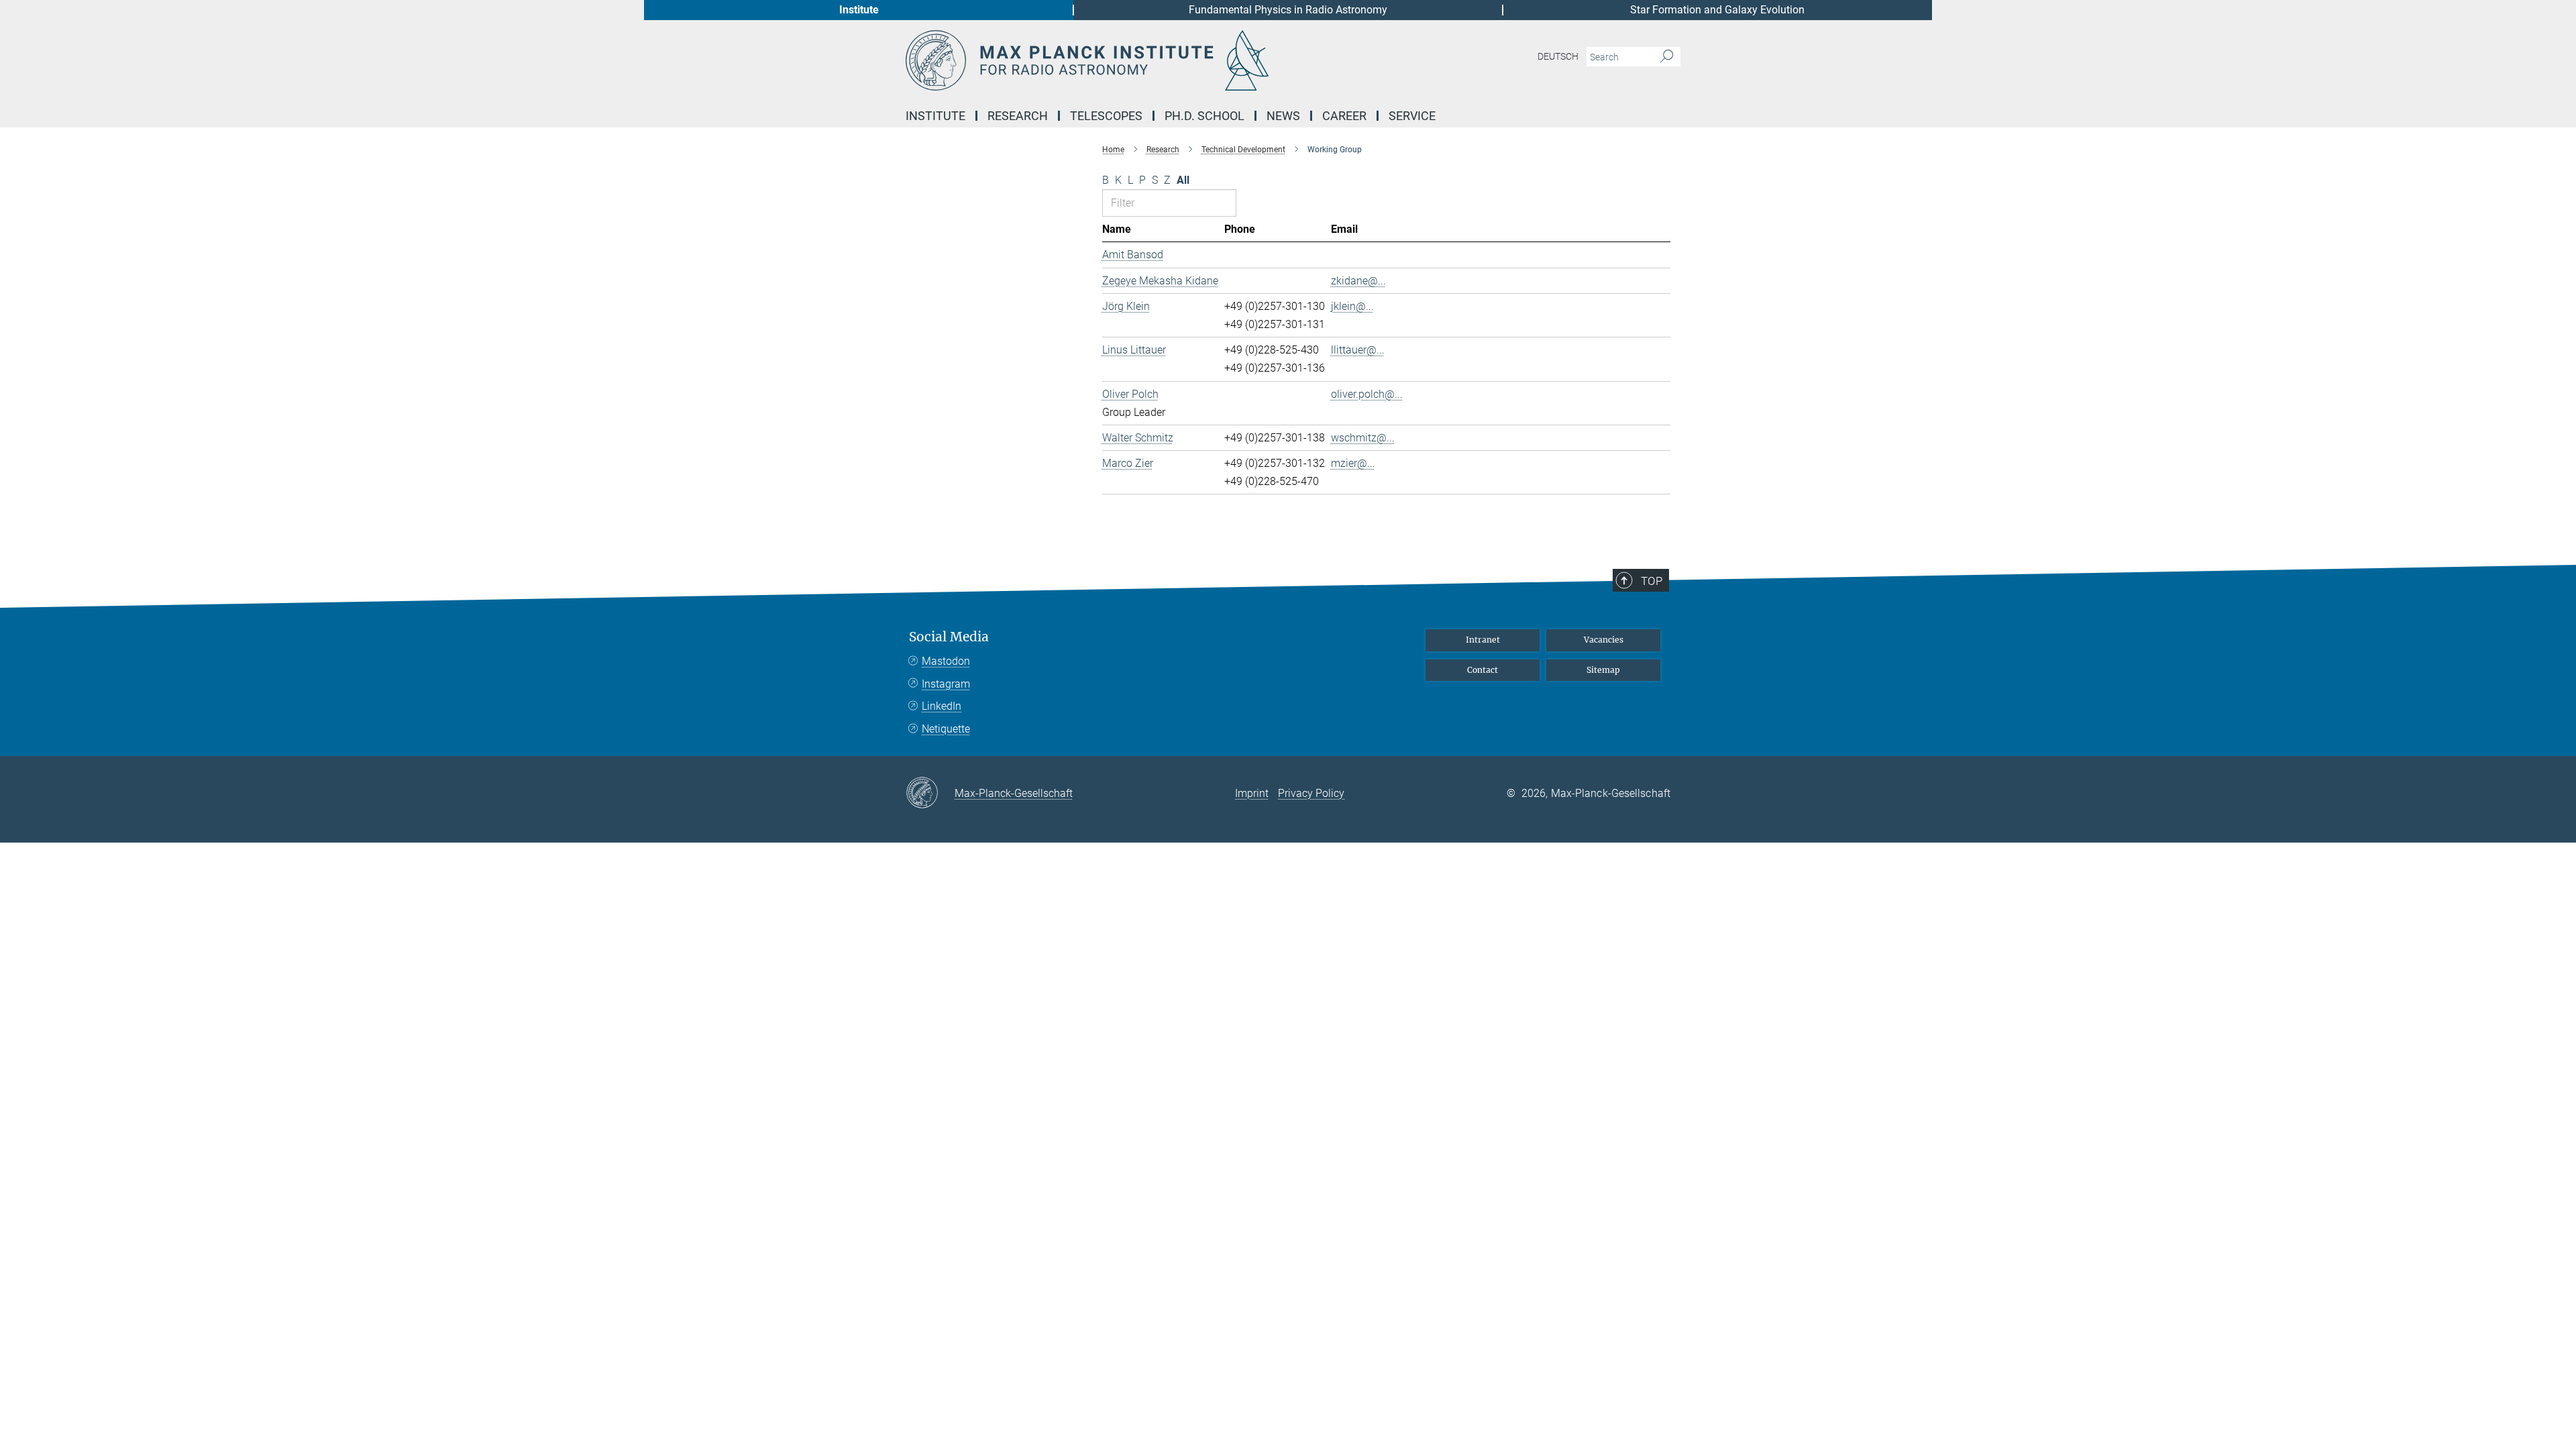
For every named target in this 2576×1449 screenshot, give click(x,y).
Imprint (1252, 793)
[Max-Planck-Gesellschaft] (930, 794)
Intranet (1483, 640)
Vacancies (1604, 640)
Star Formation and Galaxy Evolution (1717, 10)
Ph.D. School (1204, 116)
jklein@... (1352, 306)
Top (1652, 581)
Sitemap (1603, 670)
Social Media (949, 637)
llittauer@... (1358, 350)
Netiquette (946, 729)
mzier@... (1353, 463)
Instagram (946, 684)
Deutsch (1558, 56)
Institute (859, 10)
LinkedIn (942, 706)
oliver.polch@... (1367, 394)
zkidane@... (1358, 281)
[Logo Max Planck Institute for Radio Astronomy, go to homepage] (1157, 60)
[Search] (1667, 57)
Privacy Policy (1311, 793)
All (1183, 180)
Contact (1483, 670)
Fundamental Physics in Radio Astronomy (1288, 10)
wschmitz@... (1363, 438)
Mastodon (946, 661)
